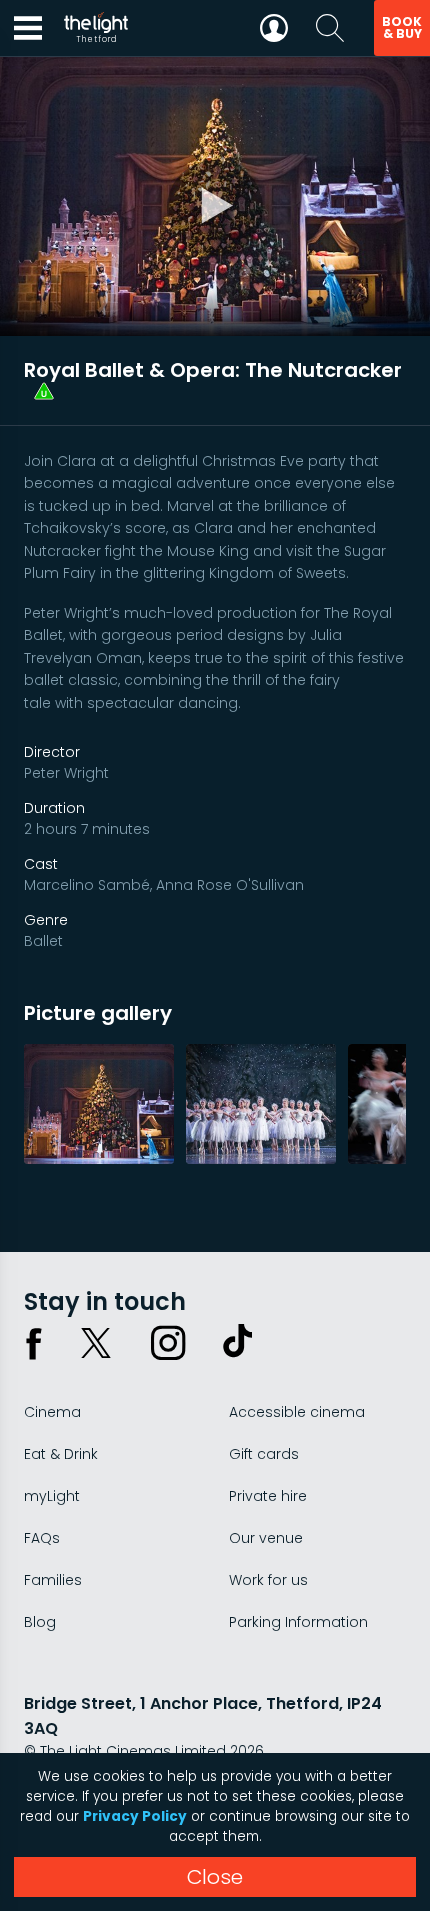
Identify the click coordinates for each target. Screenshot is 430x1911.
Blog (40, 1622)
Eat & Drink (61, 1454)
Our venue (266, 1538)
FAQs (42, 1538)
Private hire (268, 1496)
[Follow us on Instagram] (168, 1343)
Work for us (268, 1580)
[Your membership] (274, 28)
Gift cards (264, 1454)
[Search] (330, 28)
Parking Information (298, 1622)
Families (53, 1580)
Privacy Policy (135, 1816)
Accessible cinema (297, 1412)
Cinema (52, 1412)
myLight (52, 1496)
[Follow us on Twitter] (96, 1343)
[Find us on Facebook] (34, 1343)
